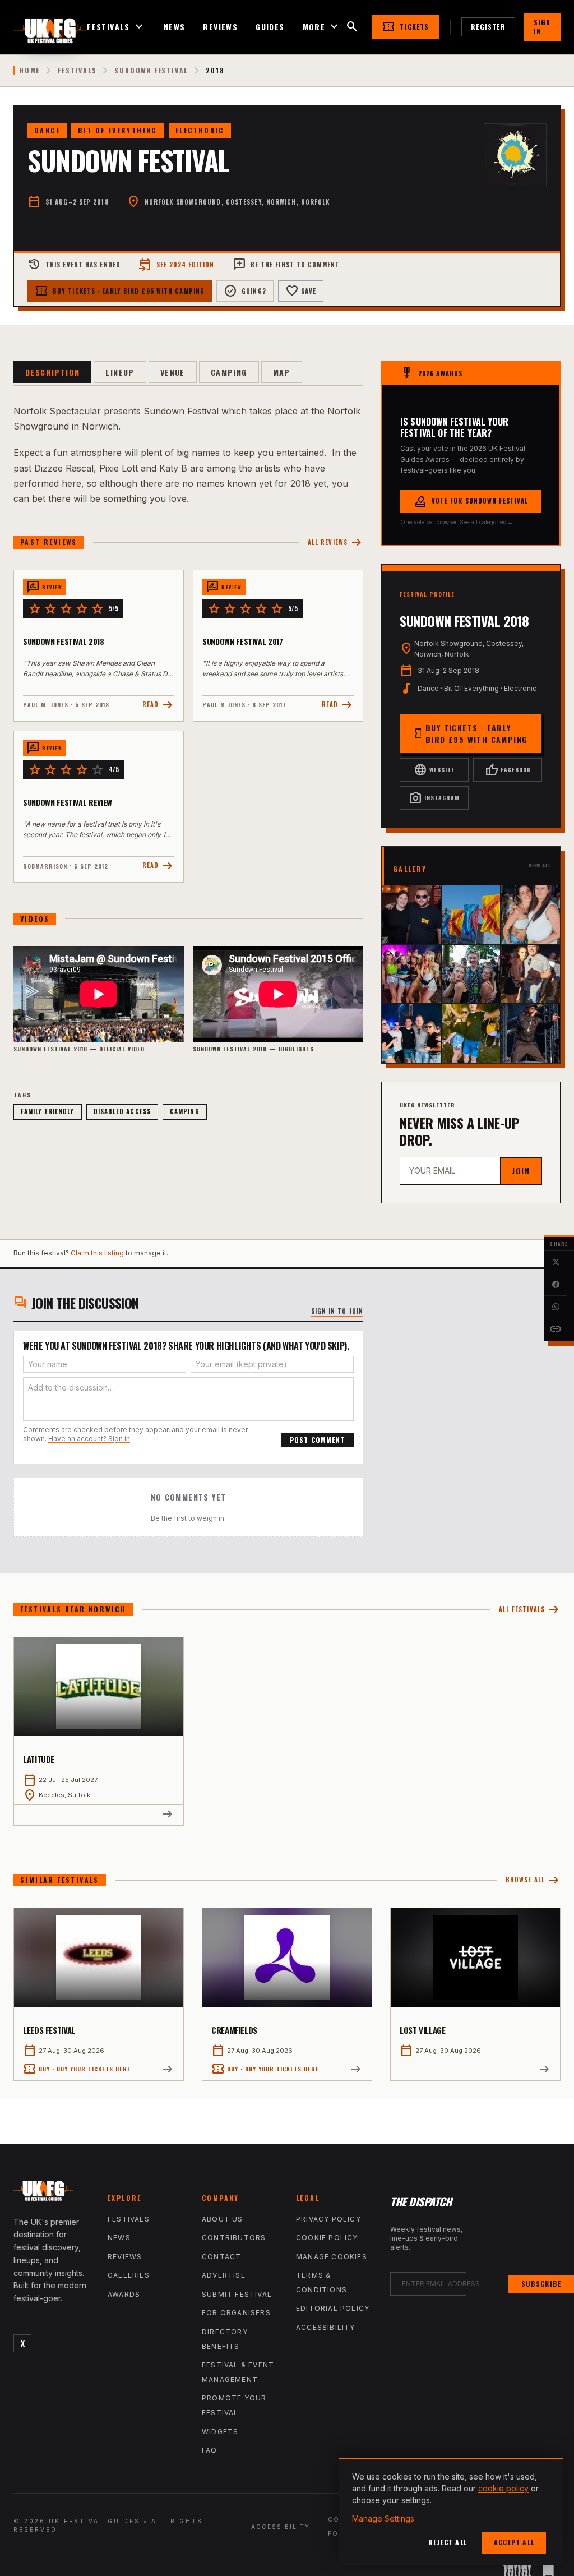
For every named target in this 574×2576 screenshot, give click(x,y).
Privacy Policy (328, 2219)
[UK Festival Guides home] (52, 2194)
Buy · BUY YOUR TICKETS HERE (77, 2069)
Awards (124, 2294)
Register (488, 27)
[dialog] (451, 2512)
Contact (221, 2257)
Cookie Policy (327, 2238)
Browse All (533, 1880)
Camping (229, 372)
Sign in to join (337, 1311)
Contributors (234, 2238)
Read (158, 705)
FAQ (210, 2450)
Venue (173, 372)
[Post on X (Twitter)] (556, 1262)
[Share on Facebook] (556, 1285)
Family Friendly (48, 1111)
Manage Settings (383, 2519)
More (322, 27)
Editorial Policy (333, 2308)
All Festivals (530, 1610)
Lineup (120, 372)
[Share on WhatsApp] (556, 1307)
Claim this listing (97, 1253)
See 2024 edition (177, 265)
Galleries (129, 2275)
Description (52, 372)
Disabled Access (122, 1111)
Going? (245, 291)
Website (434, 770)
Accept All (514, 2542)
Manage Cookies (332, 2257)
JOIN (521, 1171)
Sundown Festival (151, 71)
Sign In (542, 27)
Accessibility (326, 2327)
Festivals (116, 27)
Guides (270, 27)
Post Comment (317, 1440)
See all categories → (486, 522)
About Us (223, 2219)
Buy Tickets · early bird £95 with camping (120, 291)
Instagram (434, 798)
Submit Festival (237, 2294)
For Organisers (236, 2313)
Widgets (220, 2432)
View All (540, 865)
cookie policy (503, 2488)
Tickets (405, 27)
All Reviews (335, 543)
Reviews (220, 27)
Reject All (448, 2542)
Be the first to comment (286, 265)
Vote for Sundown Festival (471, 501)
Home (29, 71)
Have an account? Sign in (89, 1439)
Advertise (224, 2275)
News (175, 27)
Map (282, 372)
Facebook (508, 770)
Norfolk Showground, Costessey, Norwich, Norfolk (237, 202)
